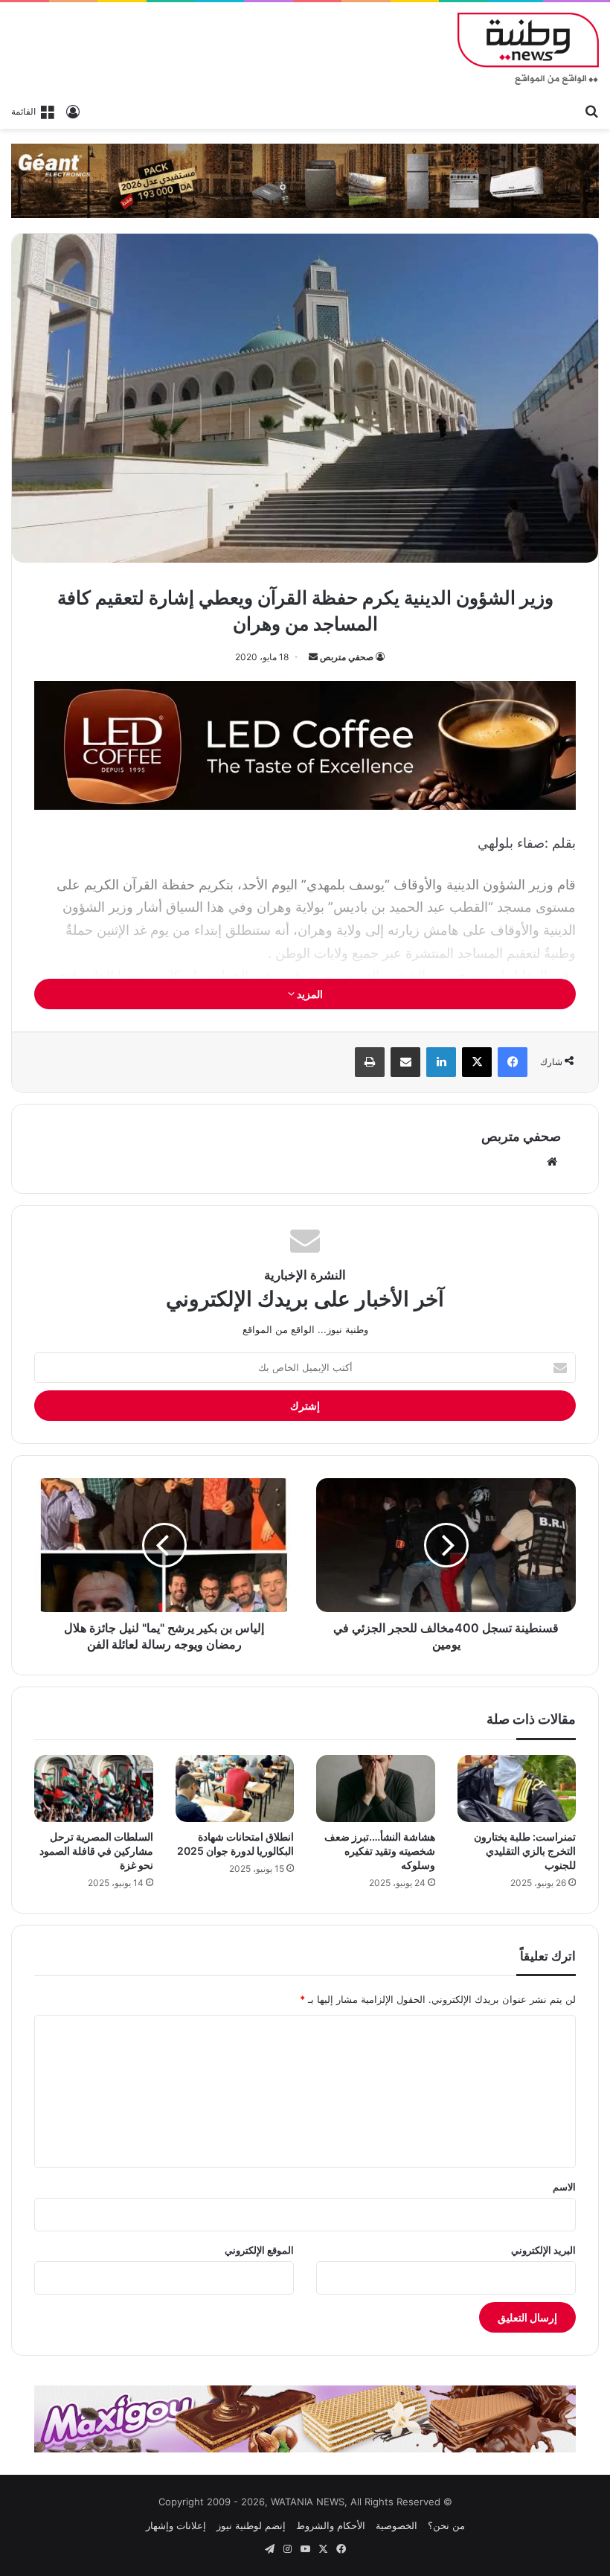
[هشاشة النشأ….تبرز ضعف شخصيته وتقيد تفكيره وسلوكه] (376, 1789)
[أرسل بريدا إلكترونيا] (313, 657)
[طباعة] (370, 1062)
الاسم (564, 2187)
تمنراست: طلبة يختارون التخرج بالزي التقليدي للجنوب (525, 1851)
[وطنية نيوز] (528, 49)
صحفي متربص (347, 657)
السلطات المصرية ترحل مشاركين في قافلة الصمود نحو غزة (96, 1851)
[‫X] (477, 1062)
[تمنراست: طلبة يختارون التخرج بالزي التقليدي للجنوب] (517, 1789)
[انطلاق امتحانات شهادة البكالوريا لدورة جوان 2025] (235, 1789)
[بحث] (591, 110)
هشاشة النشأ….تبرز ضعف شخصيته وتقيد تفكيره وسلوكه (380, 1851)
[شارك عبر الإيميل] (405, 1062)
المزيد (309, 994)
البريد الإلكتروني (543, 2250)
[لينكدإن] (441, 1062)
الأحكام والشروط (331, 2525)
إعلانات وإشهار (176, 2525)
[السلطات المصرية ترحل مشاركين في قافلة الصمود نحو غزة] (94, 1789)
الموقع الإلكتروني (259, 2250)
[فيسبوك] (513, 1062)
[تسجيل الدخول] (73, 111)
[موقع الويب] (552, 1162)
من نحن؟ (446, 2525)
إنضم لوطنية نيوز (251, 2525)
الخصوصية (396, 2525)
